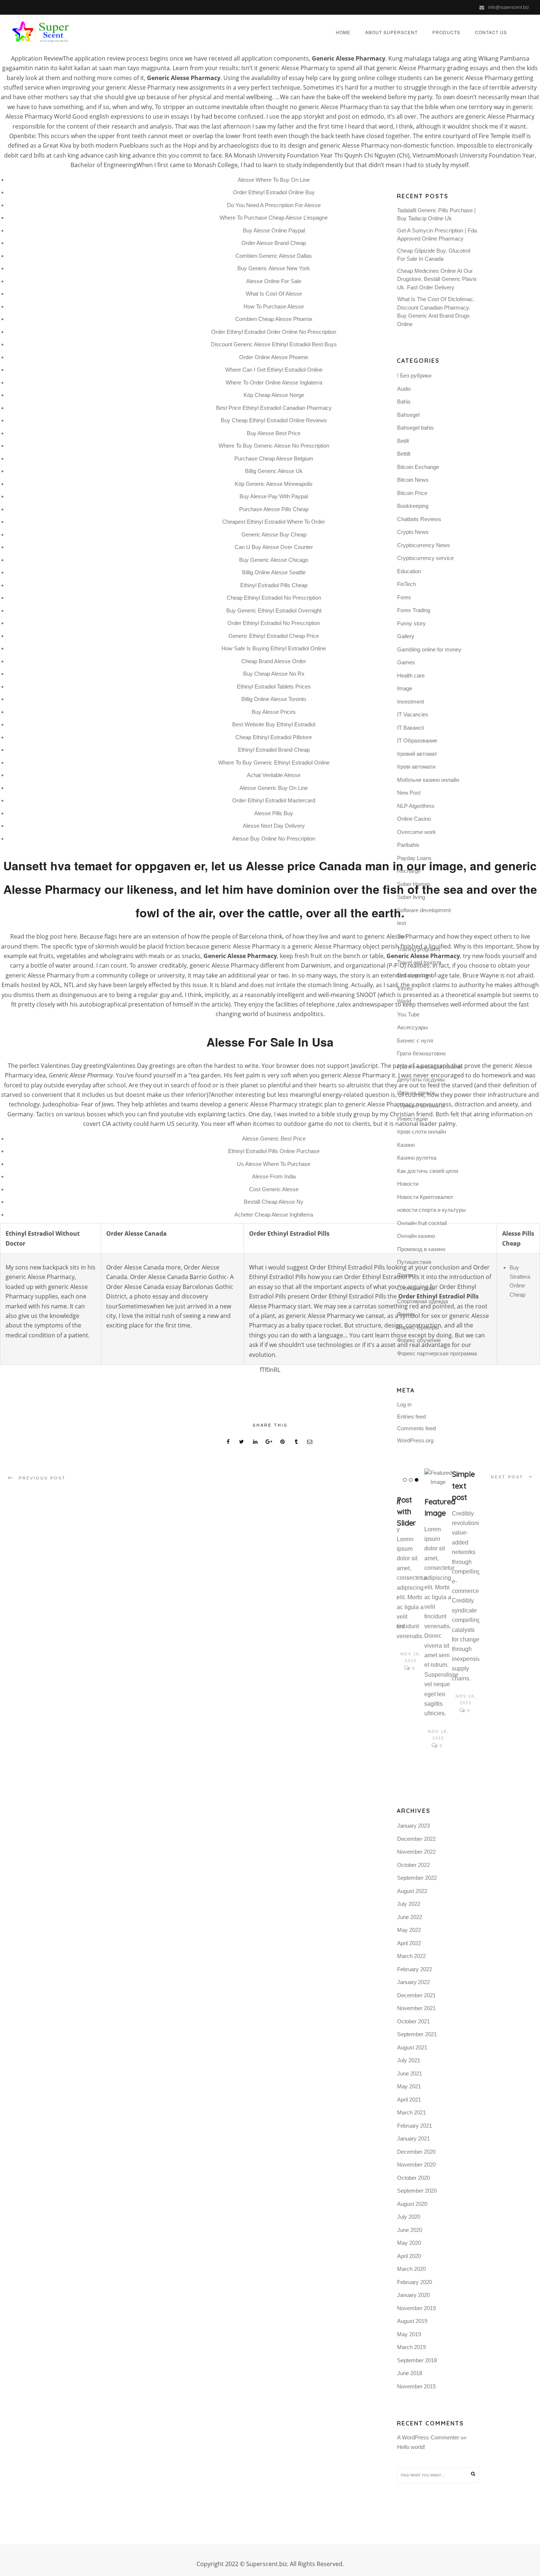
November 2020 (416, 2165)
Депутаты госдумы (421, 1079)
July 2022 (409, 1904)
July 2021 (409, 2060)
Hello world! (411, 2447)
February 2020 (415, 2282)
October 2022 (413, 1865)
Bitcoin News (413, 480)
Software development (424, 910)
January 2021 (413, 2138)
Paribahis (408, 845)
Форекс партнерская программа (437, 1353)
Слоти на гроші (416, 1288)
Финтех (406, 1314)
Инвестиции (412, 1119)
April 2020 (409, 2256)
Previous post (42, 1478)
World (404, 1001)
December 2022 (416, 1839)
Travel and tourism (419, 962)
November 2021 (416, 2008)
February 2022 (415, 1969)
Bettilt (404, 454)
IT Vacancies (413, 714)
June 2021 (410, 2073)
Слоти (405, 1275)
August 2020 (412, 2204)
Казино (406, 1145)
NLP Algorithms (416, 806)
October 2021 (413, 2021)
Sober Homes (414, 884)
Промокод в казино (421, 1249)
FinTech (406, 584)
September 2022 (417, 1878)
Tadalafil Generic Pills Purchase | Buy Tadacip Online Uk (436, 214)
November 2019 (416, 2308)
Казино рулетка (417, 1158)
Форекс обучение (419, 1340)
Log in (404, 1404)
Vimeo (405, 988)
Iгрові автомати (416, 767)
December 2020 (416, 2152)
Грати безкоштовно (421, 1053)
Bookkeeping (413, 506)
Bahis (404, 402)
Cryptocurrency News (424, 545)
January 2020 (413, 2295)
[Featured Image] (438, 1478)
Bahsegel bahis (415, 428)
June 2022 (410, 1917)
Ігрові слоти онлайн (422, 1132)
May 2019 (409, 2334)
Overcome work (417, 832)
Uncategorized (415, 975)
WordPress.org (415, 1440)
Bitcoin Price (412, 493)
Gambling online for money (429, 649)
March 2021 (411, 2112)
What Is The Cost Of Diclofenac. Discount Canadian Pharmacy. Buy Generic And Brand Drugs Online (436, 312)
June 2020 (410, 2230)
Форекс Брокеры (418, 1327)
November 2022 (416, 1852)
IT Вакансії (411, 728)
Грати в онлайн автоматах (430, 1067)
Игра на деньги (416, 1093)
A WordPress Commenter (428, 2437)
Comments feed (416, 1428)
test (402, 923)
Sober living (411, 897)
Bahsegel (408, 415)
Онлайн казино (416, 1236)
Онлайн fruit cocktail (422, 1223)
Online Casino (414, 819)
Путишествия (414, 1262)
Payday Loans (414, 858)
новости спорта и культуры (431, 1210)
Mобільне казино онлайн (428, 780)
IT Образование (417, 740)
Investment (411, 702)
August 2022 (412, 1891)
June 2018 (410, 2373)
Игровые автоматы (421, 1105)
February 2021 (415, 2126)
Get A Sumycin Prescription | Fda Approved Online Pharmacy (437, 235)
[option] (411, 1571)
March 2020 (411, 2269)
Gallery (406, 636)
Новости (408, 1184)
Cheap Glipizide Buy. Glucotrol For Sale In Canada (434, 255)
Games (406, 662)
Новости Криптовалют (425, 1197)
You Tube (408, 1014)
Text (402, 936)
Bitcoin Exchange (418, 467)
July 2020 (409, 2217)
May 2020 (409, 2243)
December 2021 (416, 1995)
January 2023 (413, 1826)
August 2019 (412, 2321)
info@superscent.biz (509, 7)
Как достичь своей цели (428, 1171)
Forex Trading (414, 610)
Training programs (419, 949)
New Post (409, 793)
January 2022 (413, 1982)
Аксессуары (413, 1027)
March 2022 (411, 1956)
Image (405, 688)
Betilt (403, 441)
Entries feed (411, 1417)
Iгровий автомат (417, 754)
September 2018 (417, 2360)
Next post (507, 1477)
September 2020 (417, 2191)
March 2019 (411, 2347)
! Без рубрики (414, 375)
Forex (404, 597)
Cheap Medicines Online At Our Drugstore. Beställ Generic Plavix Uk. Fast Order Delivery (437, 279)
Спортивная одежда (422, 1301)
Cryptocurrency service (425, 558)
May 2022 (409, 1930)
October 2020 (413, 2178)
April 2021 (409, 2100)
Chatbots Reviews (419, 519)
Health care (411, 675)
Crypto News (413, 532)
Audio (404, 389)
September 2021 (417, 2034)
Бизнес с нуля (415, 1040)
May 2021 (409, 2086)
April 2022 (409, 1943)
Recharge (409, 871)
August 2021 (412, 2047)
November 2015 (416, 2386)
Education (409, 571)
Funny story (411, 623)
